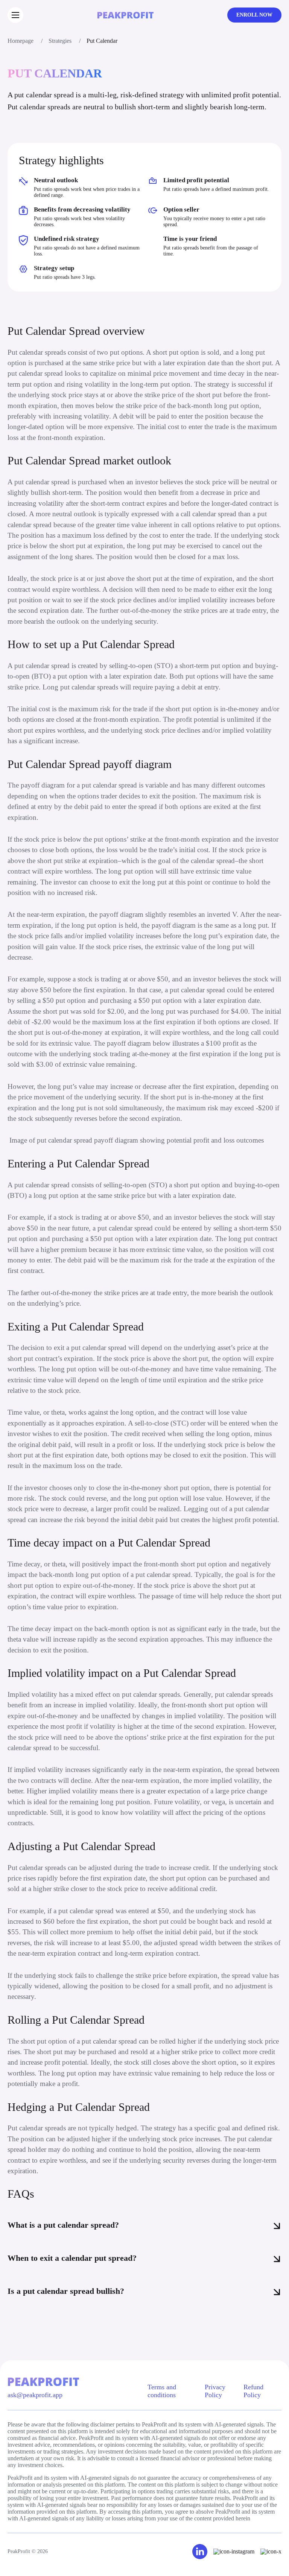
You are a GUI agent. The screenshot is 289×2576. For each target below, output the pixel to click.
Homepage (21, 41)
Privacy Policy (215, 2391)
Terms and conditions (162, 2391)
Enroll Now (254, 15)
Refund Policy (253, 2391)
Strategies (60, 41)
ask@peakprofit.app (35, 2395)
